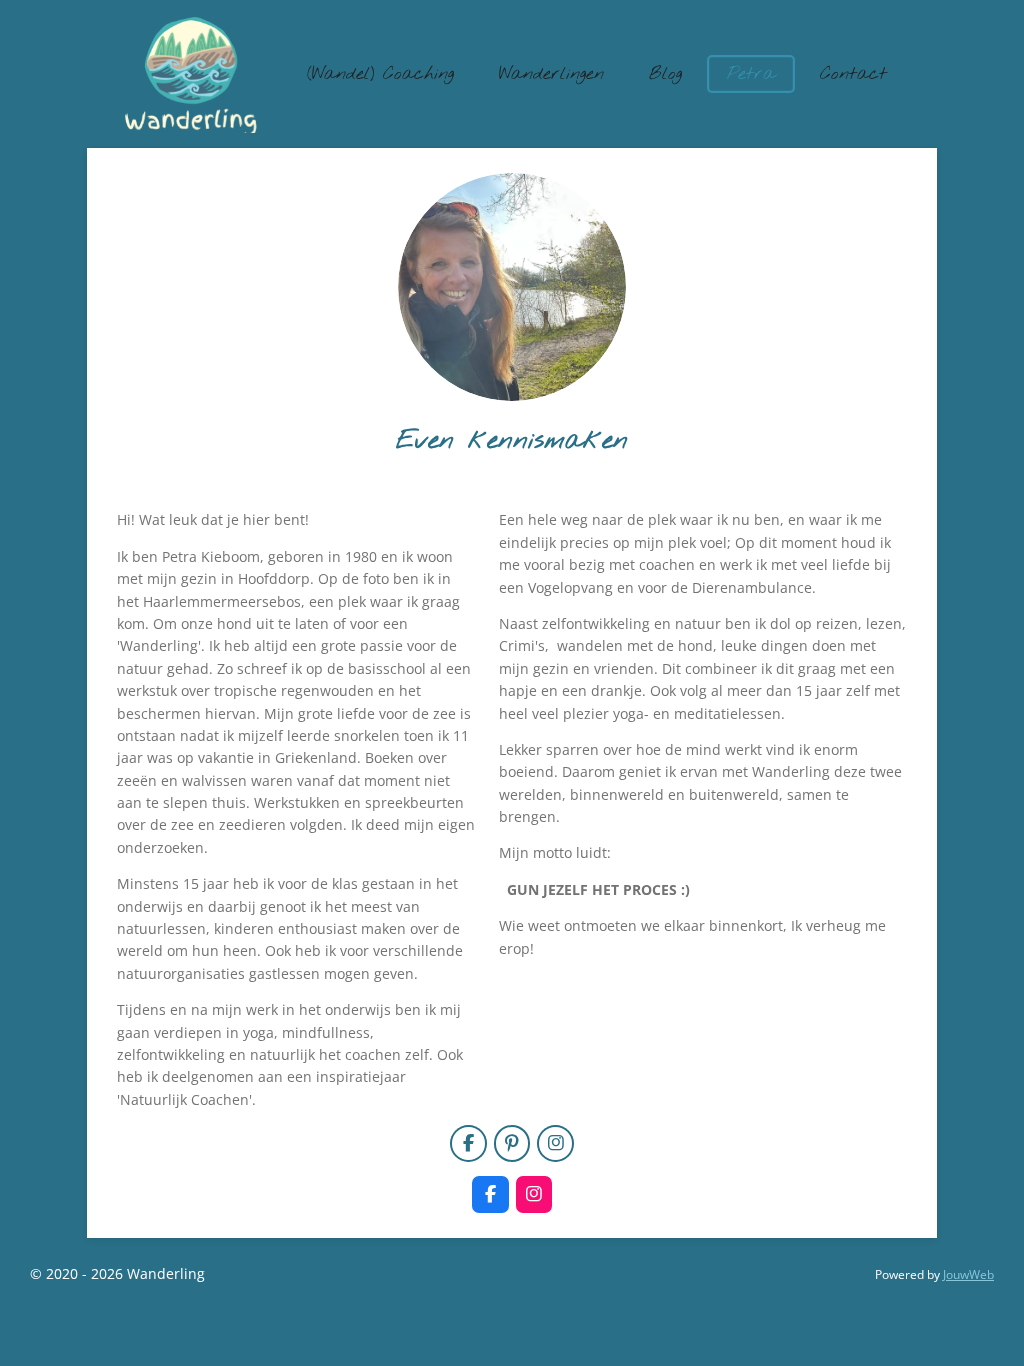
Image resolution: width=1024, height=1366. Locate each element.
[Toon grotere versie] (512, 287)
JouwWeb (968, 1274)
